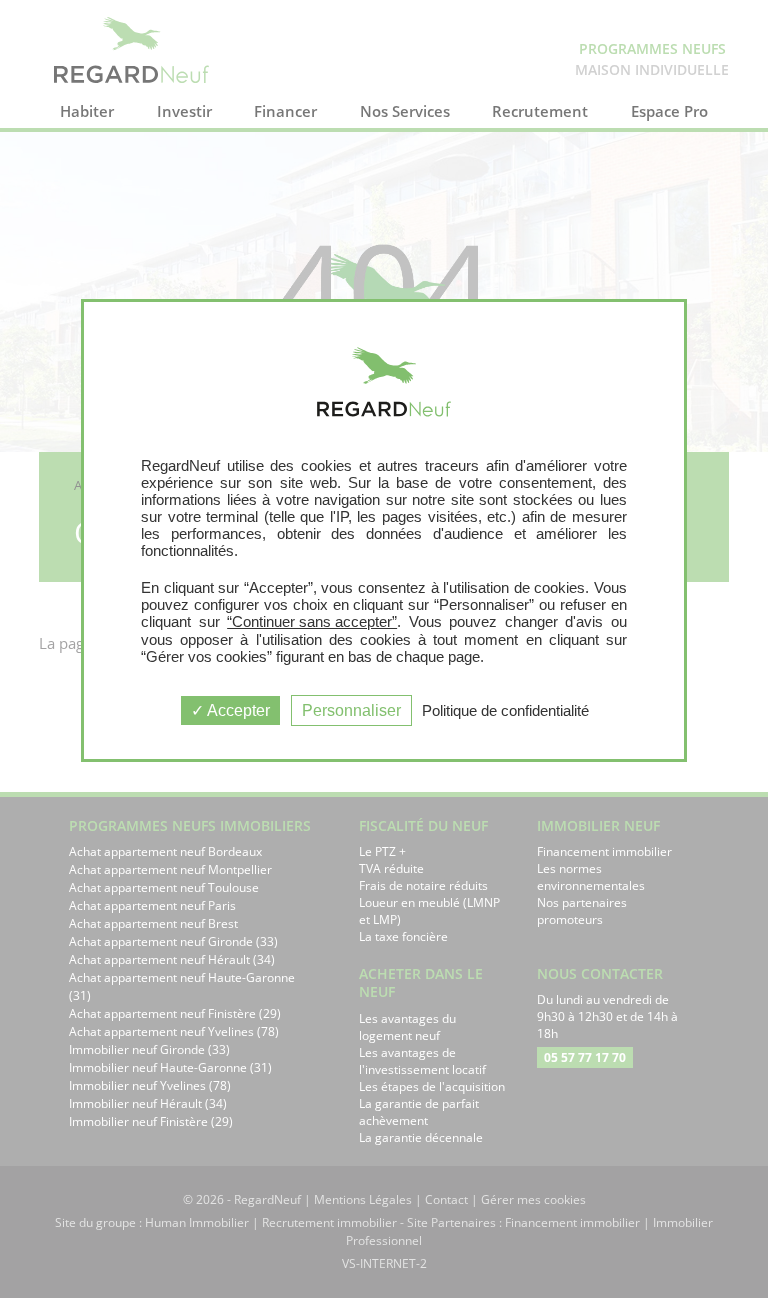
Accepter (237, 710)
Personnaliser (351, 710)
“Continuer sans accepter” (312, 621)
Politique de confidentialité (505, 710)
